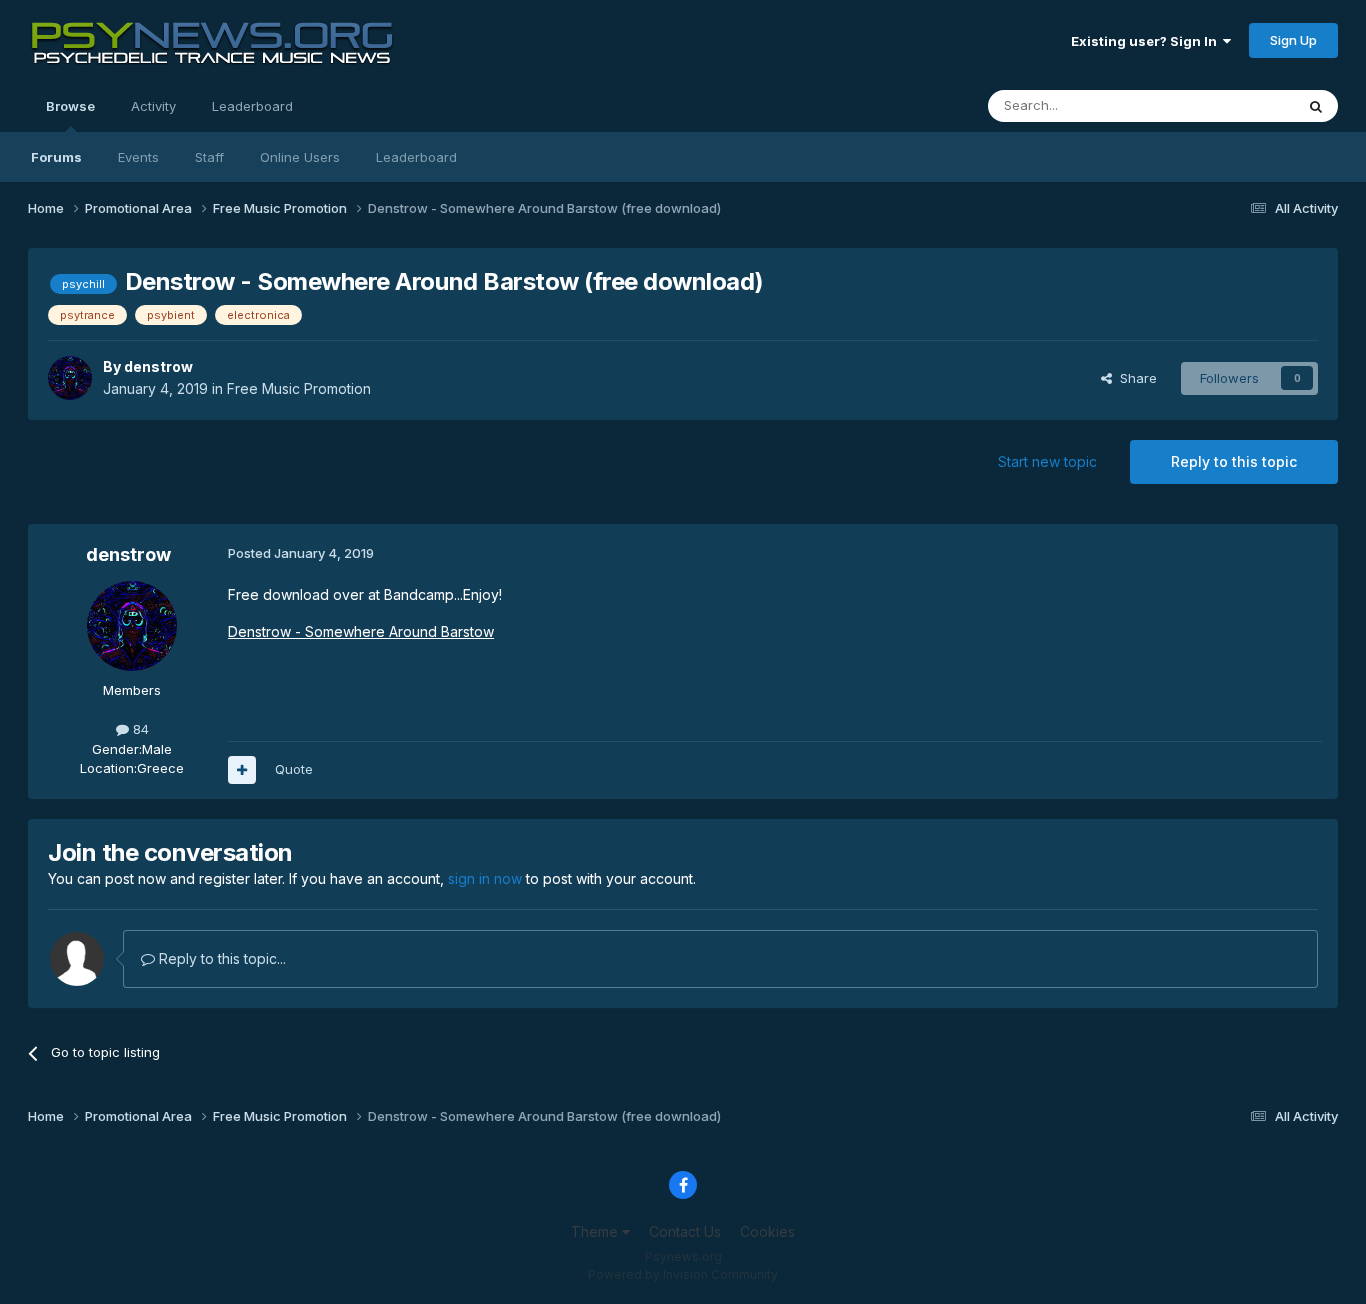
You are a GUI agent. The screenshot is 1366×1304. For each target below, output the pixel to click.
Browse (70, 106)
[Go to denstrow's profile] (70, 378)
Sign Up (1293, 40)
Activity (153, 106)
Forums (56, 157)
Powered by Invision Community (683, 1274)
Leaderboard (416, 157)
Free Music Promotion (299, 388)
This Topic (1235, 105)
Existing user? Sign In (1147, 41)
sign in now (485, 878)
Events (138, 157)
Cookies (767, 1231)
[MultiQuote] (242, 770)
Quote (294, 769)
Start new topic (1047, 461)
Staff (209, 157)
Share (1134, 378)
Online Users (300, 157)
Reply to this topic (1234, 461)
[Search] (1316, 106)
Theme (596, 1231)
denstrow (158, 366)
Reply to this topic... (220, 958)
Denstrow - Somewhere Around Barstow (361, 631)
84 (139, 729)
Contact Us (685, 1231)
